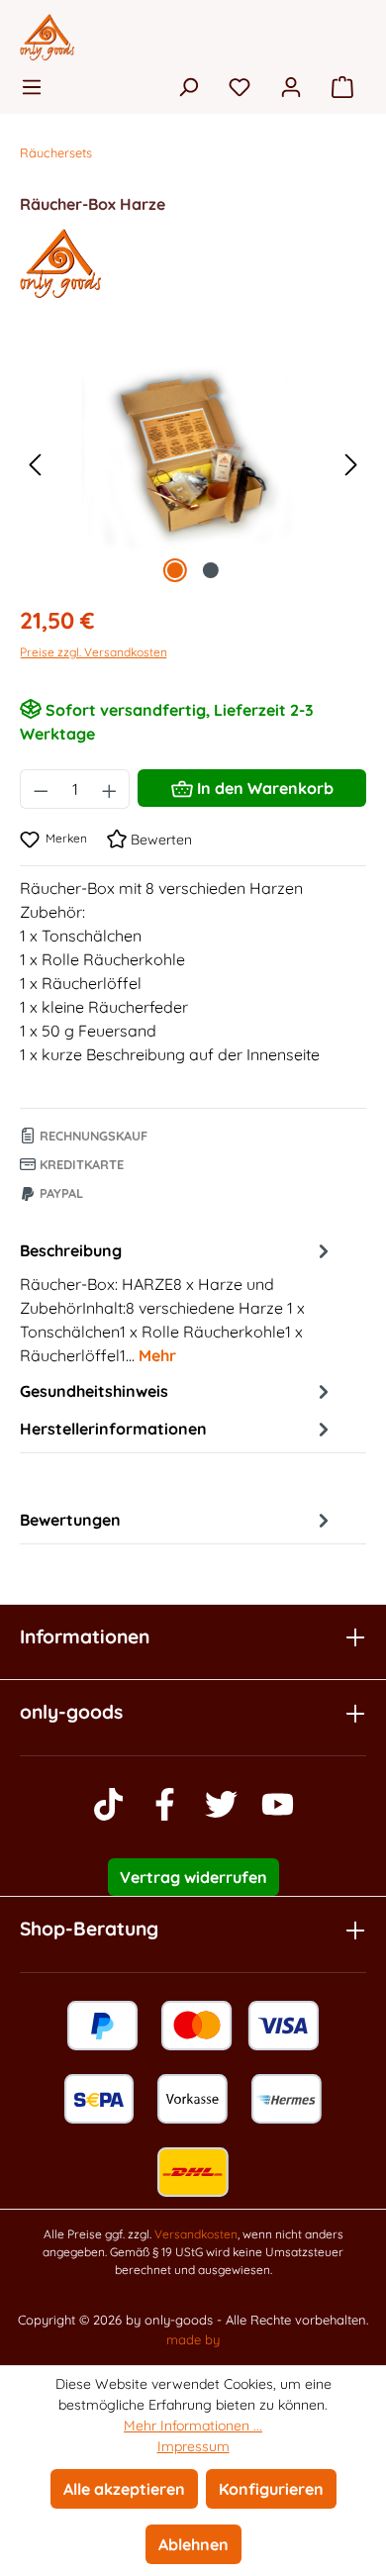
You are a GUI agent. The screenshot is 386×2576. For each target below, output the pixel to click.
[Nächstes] (351, 463)
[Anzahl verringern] (41, 789)
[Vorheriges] (35, 463)
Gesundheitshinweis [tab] (94, 1391)
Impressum (193, 2446)
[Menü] (38, 86)
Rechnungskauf (92, 1136)
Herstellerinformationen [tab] (113, 1429)
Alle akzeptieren (124, 2489)
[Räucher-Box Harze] (193, 461)
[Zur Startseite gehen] (193, 37)
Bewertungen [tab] (70, 1520)
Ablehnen (193, 2544)
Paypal (59, 1193)
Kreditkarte (80, 1164)
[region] (193, 463)
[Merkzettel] (240, 86)
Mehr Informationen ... (193, 2426)
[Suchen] (188, 86)
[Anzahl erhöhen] (110, 789)
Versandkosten (196, 2234)
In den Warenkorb (263, 788)
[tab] (177, 1302)
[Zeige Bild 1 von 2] (175, 570)
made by (193, 2339)
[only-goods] (193, 263)
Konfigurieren (271, 2489)
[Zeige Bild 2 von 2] (211, 570)
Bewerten (159, 840)
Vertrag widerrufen (193, 1877)
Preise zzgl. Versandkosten (94, 652)
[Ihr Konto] (291, 86)
